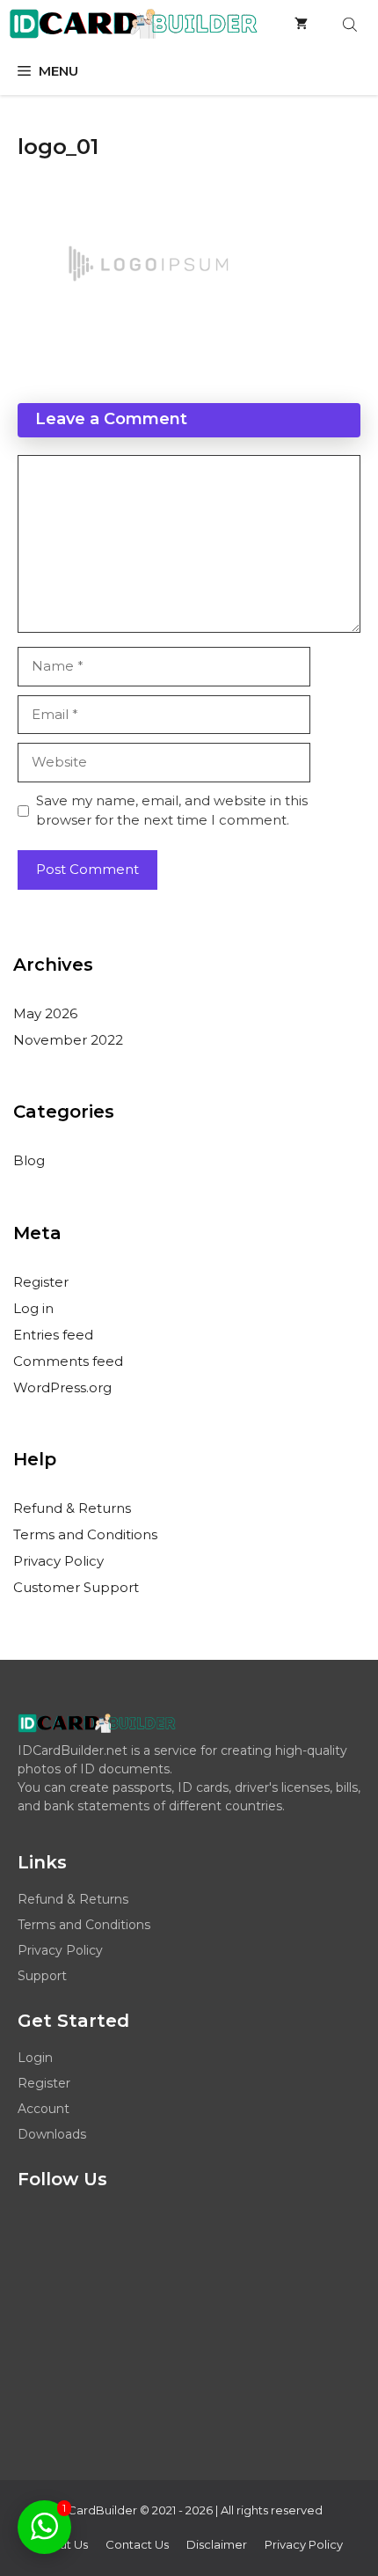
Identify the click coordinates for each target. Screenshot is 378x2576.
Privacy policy (304, 2544)
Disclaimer (217, 2544)
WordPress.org (62, 1387)
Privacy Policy (58, 1561)
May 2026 (45, 1013)
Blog (29, 1160)
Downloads (52, 2134)
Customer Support (76, 1587)
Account (44, 2109)
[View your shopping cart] (301, 24)
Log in (33, 1308)
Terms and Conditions (85, 1534)
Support (42, 1976)
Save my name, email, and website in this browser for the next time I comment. (172, 811)
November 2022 (68, 1040)
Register (41, 1282)
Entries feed (53, 1335)
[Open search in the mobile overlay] (352, 24)
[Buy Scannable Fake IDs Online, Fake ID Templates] (133, 24)
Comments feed (68, 1361)
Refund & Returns (72, 1508)
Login (35, 2058)
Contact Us (137, 2544)
